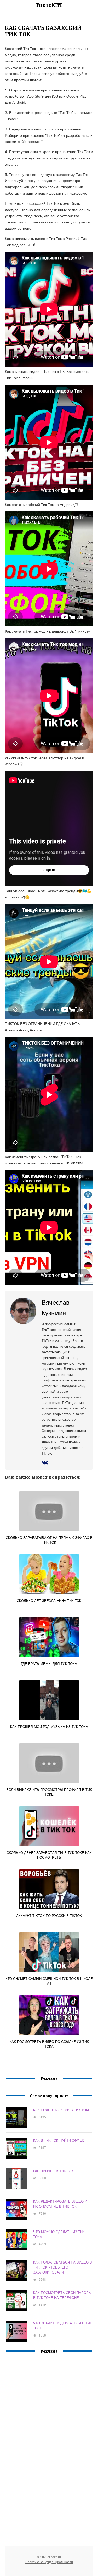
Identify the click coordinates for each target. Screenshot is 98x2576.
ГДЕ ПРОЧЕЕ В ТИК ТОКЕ (54, 2171)
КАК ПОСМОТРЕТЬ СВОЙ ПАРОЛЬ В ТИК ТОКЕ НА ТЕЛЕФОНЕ (62, 2295)
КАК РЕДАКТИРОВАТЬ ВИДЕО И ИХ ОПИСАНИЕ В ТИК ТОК (60, 2204)
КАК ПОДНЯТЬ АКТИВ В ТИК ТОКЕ (62, 2110)
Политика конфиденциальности (49, 2562)
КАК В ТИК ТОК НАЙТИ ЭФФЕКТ (60, 2140)
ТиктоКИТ (49, 5)
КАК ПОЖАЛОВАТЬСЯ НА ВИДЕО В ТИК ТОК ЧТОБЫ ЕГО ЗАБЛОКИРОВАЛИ (63, 2267)
